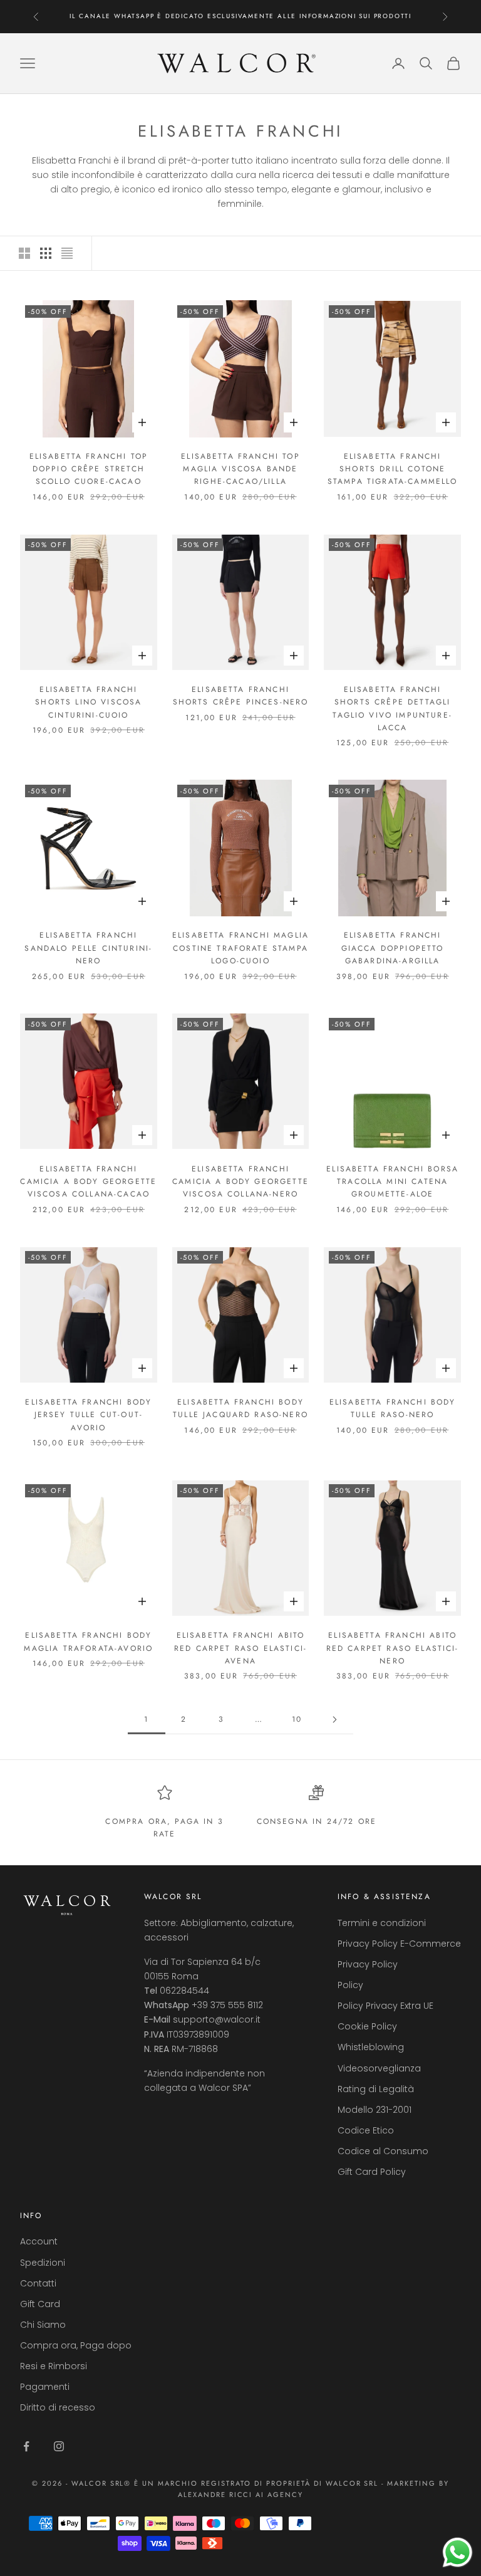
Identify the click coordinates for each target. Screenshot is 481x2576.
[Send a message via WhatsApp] (458, 2552)
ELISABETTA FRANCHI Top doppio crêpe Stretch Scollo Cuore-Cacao (89, 469)
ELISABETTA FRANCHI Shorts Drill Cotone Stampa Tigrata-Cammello (393, 469)
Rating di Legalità (376, 2089)
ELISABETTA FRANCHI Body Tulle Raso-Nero (393, 1408)
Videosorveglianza (379, 2068)
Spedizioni (43, 2263)
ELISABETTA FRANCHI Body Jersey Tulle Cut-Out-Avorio (88, 1415)
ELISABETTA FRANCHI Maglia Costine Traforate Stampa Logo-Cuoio (240, 948)
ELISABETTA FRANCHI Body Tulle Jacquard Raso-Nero (240, 1408)
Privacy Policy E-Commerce (399, 1944)
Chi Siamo (43, 2325)
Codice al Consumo (383, 2151)
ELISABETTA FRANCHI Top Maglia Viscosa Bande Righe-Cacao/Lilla (240, 469)
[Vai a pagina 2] (334, 1720)
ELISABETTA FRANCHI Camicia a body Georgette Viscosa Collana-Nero (240, 1182)
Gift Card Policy (372, 2172)
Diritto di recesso (58, 2407)
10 (297, 1719)
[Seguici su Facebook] (26, 2446)
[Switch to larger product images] (24, 253)
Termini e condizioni (382, 1923)
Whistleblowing (371, 2047)
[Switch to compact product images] (67, 253)
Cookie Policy (367, 2026)
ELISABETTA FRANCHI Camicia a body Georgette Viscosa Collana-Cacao (88, 1182)
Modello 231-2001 (375, 2110)
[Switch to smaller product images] (46, 253)
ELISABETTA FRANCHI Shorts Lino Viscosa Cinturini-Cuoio (88, 702)
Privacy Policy (368, 1964)
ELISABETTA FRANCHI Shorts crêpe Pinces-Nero (241, 696)
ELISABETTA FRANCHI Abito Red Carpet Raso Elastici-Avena (240, 1648)
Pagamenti (45, 2387)
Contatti (38, 2283)
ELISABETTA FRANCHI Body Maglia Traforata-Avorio (88, 1641)
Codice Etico (366, 2130)
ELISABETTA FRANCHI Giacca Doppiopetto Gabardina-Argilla (393, 948)
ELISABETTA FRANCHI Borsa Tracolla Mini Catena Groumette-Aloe (392, 1182)
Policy (350, 1985)
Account (39, 2241)
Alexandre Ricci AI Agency (241, 2495)
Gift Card (40, 2304)
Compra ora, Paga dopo (76, 2345)
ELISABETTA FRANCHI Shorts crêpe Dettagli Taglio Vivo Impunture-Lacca (392, 709)
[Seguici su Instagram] (59, 2446)
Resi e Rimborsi (54, 2366)
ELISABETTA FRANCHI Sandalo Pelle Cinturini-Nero (88, 948)
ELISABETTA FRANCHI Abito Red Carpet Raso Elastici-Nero (393, 1648)
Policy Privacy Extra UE (385, 2006)
